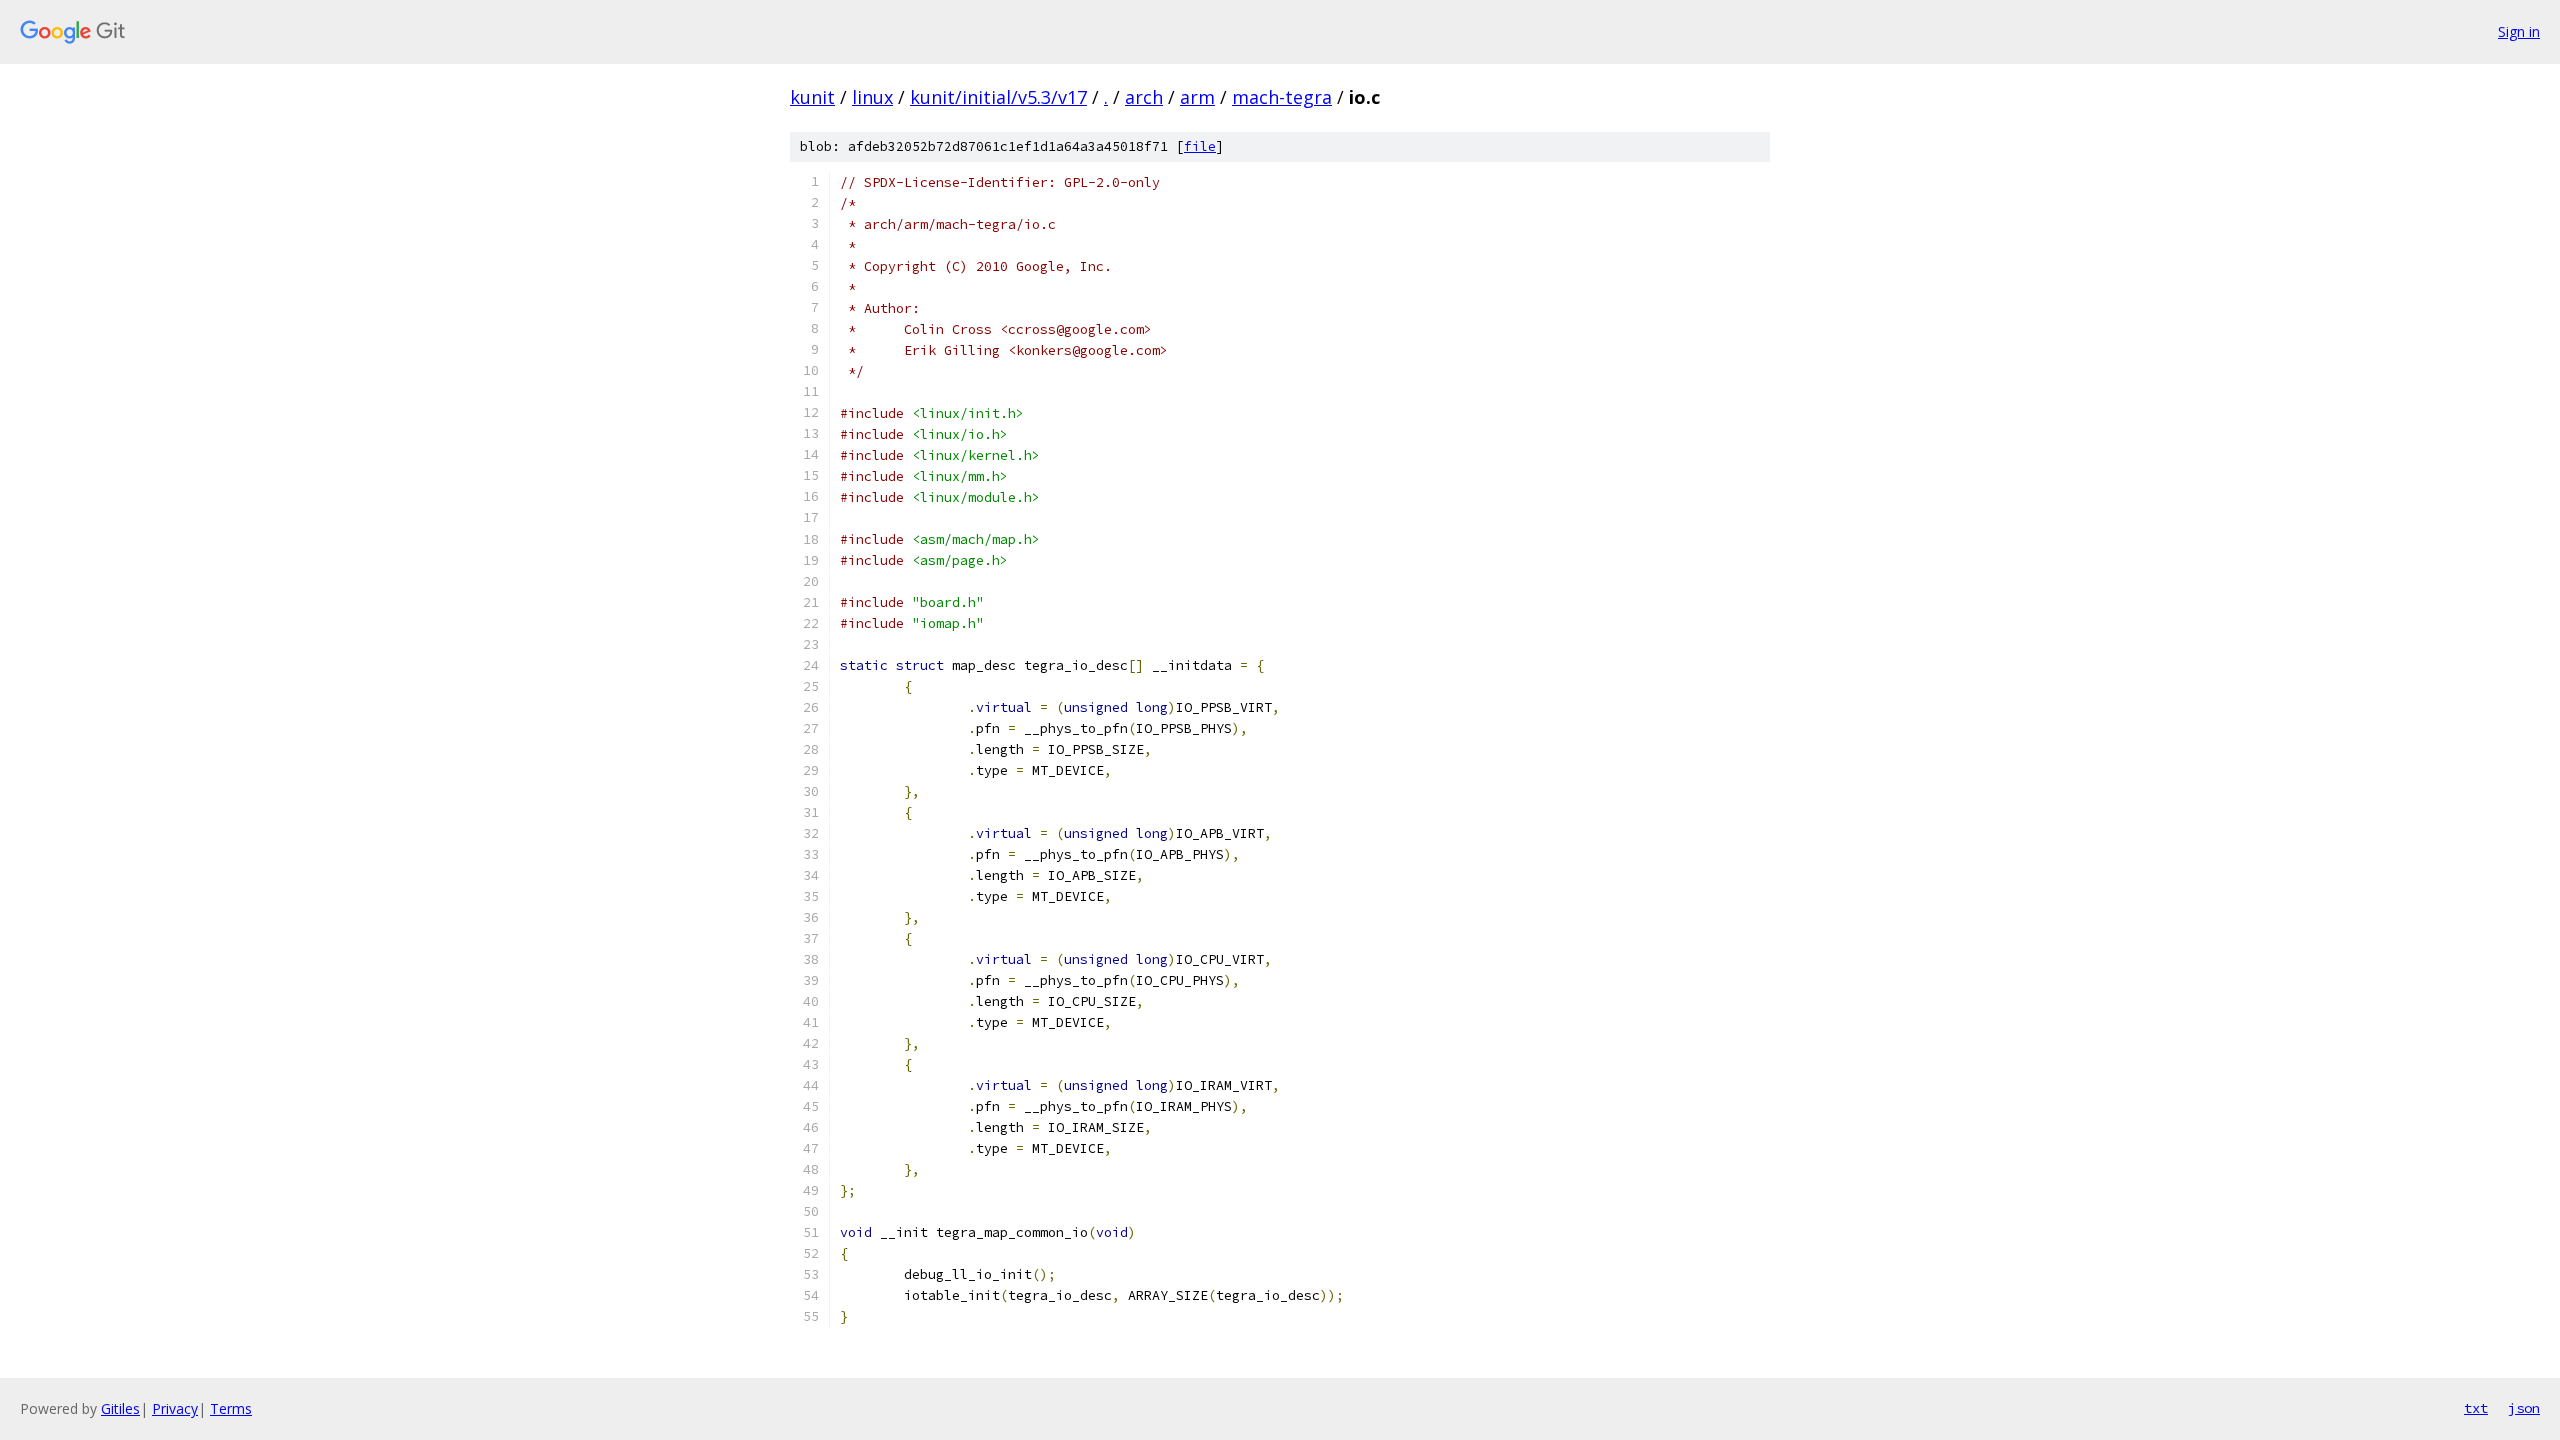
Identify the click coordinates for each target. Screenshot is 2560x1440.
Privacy (175, 1408)
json (2524, 1408)
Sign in (2519, 31)
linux (872, 97)
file (1200, 146)
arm (1197, 97)
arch (1144, 97)
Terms (231, 1408)
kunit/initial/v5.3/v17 (998, 97)
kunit (812, 97)
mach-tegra (1282, 97)
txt (2476, 1408)
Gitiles (120, 1408)
